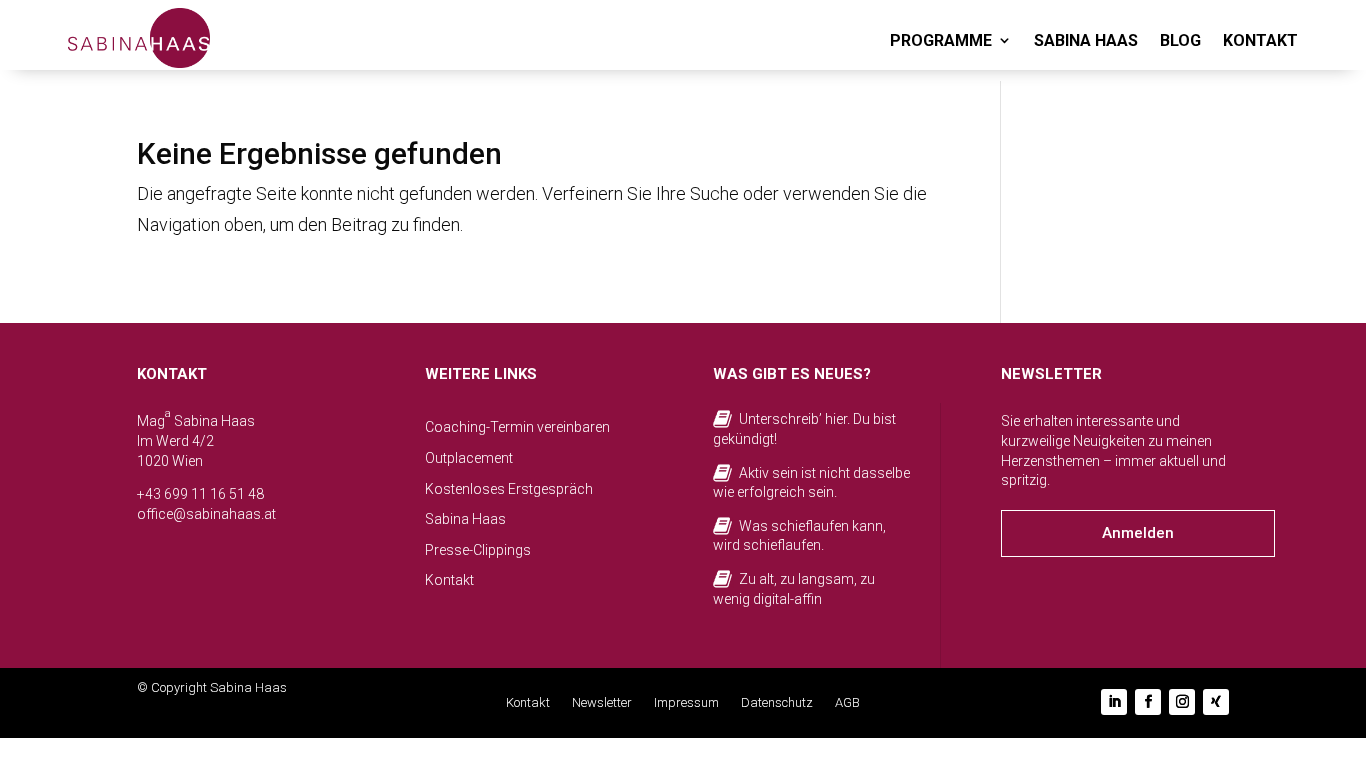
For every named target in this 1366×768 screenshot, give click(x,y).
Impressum (686, 703)
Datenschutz (777, 703)
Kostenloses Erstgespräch (509, 489)
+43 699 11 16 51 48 (200, 494)
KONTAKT (1260, 40)
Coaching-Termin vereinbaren (517, 427)
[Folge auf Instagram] (1182, 702)
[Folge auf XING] (1216, 702)
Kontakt (449, 580)
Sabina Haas (465, 519)
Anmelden (1138, 533)
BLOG (1180, 40)
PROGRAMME (941, 40)
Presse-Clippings (478, 550)
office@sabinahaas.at (206, 514)
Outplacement (469, 458)
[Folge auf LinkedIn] (1114, 702)
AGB (847, 703)
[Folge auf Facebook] (1148, 702)
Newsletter (602, 703)
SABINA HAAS (1086, 40)
